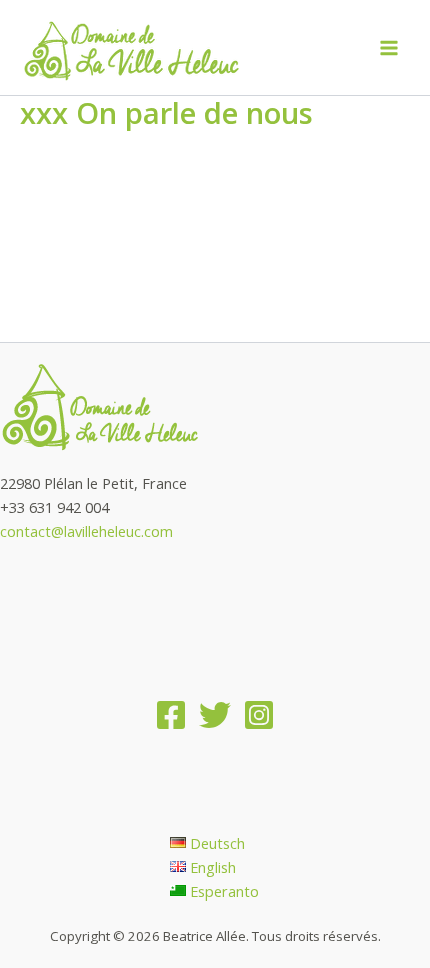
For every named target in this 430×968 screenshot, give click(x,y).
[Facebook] (171, 715)
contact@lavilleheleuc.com (86, 531)
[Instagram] (259, 715)
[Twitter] (215, 715)
